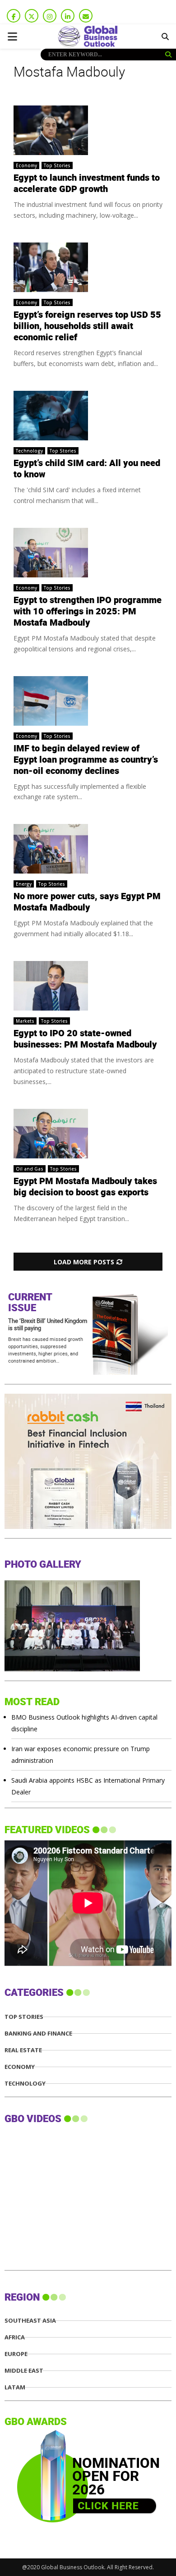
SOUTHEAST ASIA (30, 2321)
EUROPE (16, 2354)
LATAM (15, 2387)
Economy (26, 165)
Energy (24, 884)
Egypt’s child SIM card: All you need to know (87, 469)
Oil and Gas (30, 1169)
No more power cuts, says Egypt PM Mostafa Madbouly (87, 902)
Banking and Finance (38, 2034)
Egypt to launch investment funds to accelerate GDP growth (87, 184)
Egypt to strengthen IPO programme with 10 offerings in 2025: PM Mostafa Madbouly (88, 612)
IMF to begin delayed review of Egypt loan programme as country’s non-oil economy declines (86, 760)
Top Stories (57, 165)
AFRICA (15, 2337)
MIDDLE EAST (24, 2371)
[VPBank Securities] (72, 1526)
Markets (25, 1021)
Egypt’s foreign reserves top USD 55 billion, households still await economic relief (87, 326)
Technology (29, 451)
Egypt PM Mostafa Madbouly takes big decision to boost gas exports (85, 1187)
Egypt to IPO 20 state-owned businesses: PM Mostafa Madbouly (85, 1039)
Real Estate (23, 2050)
